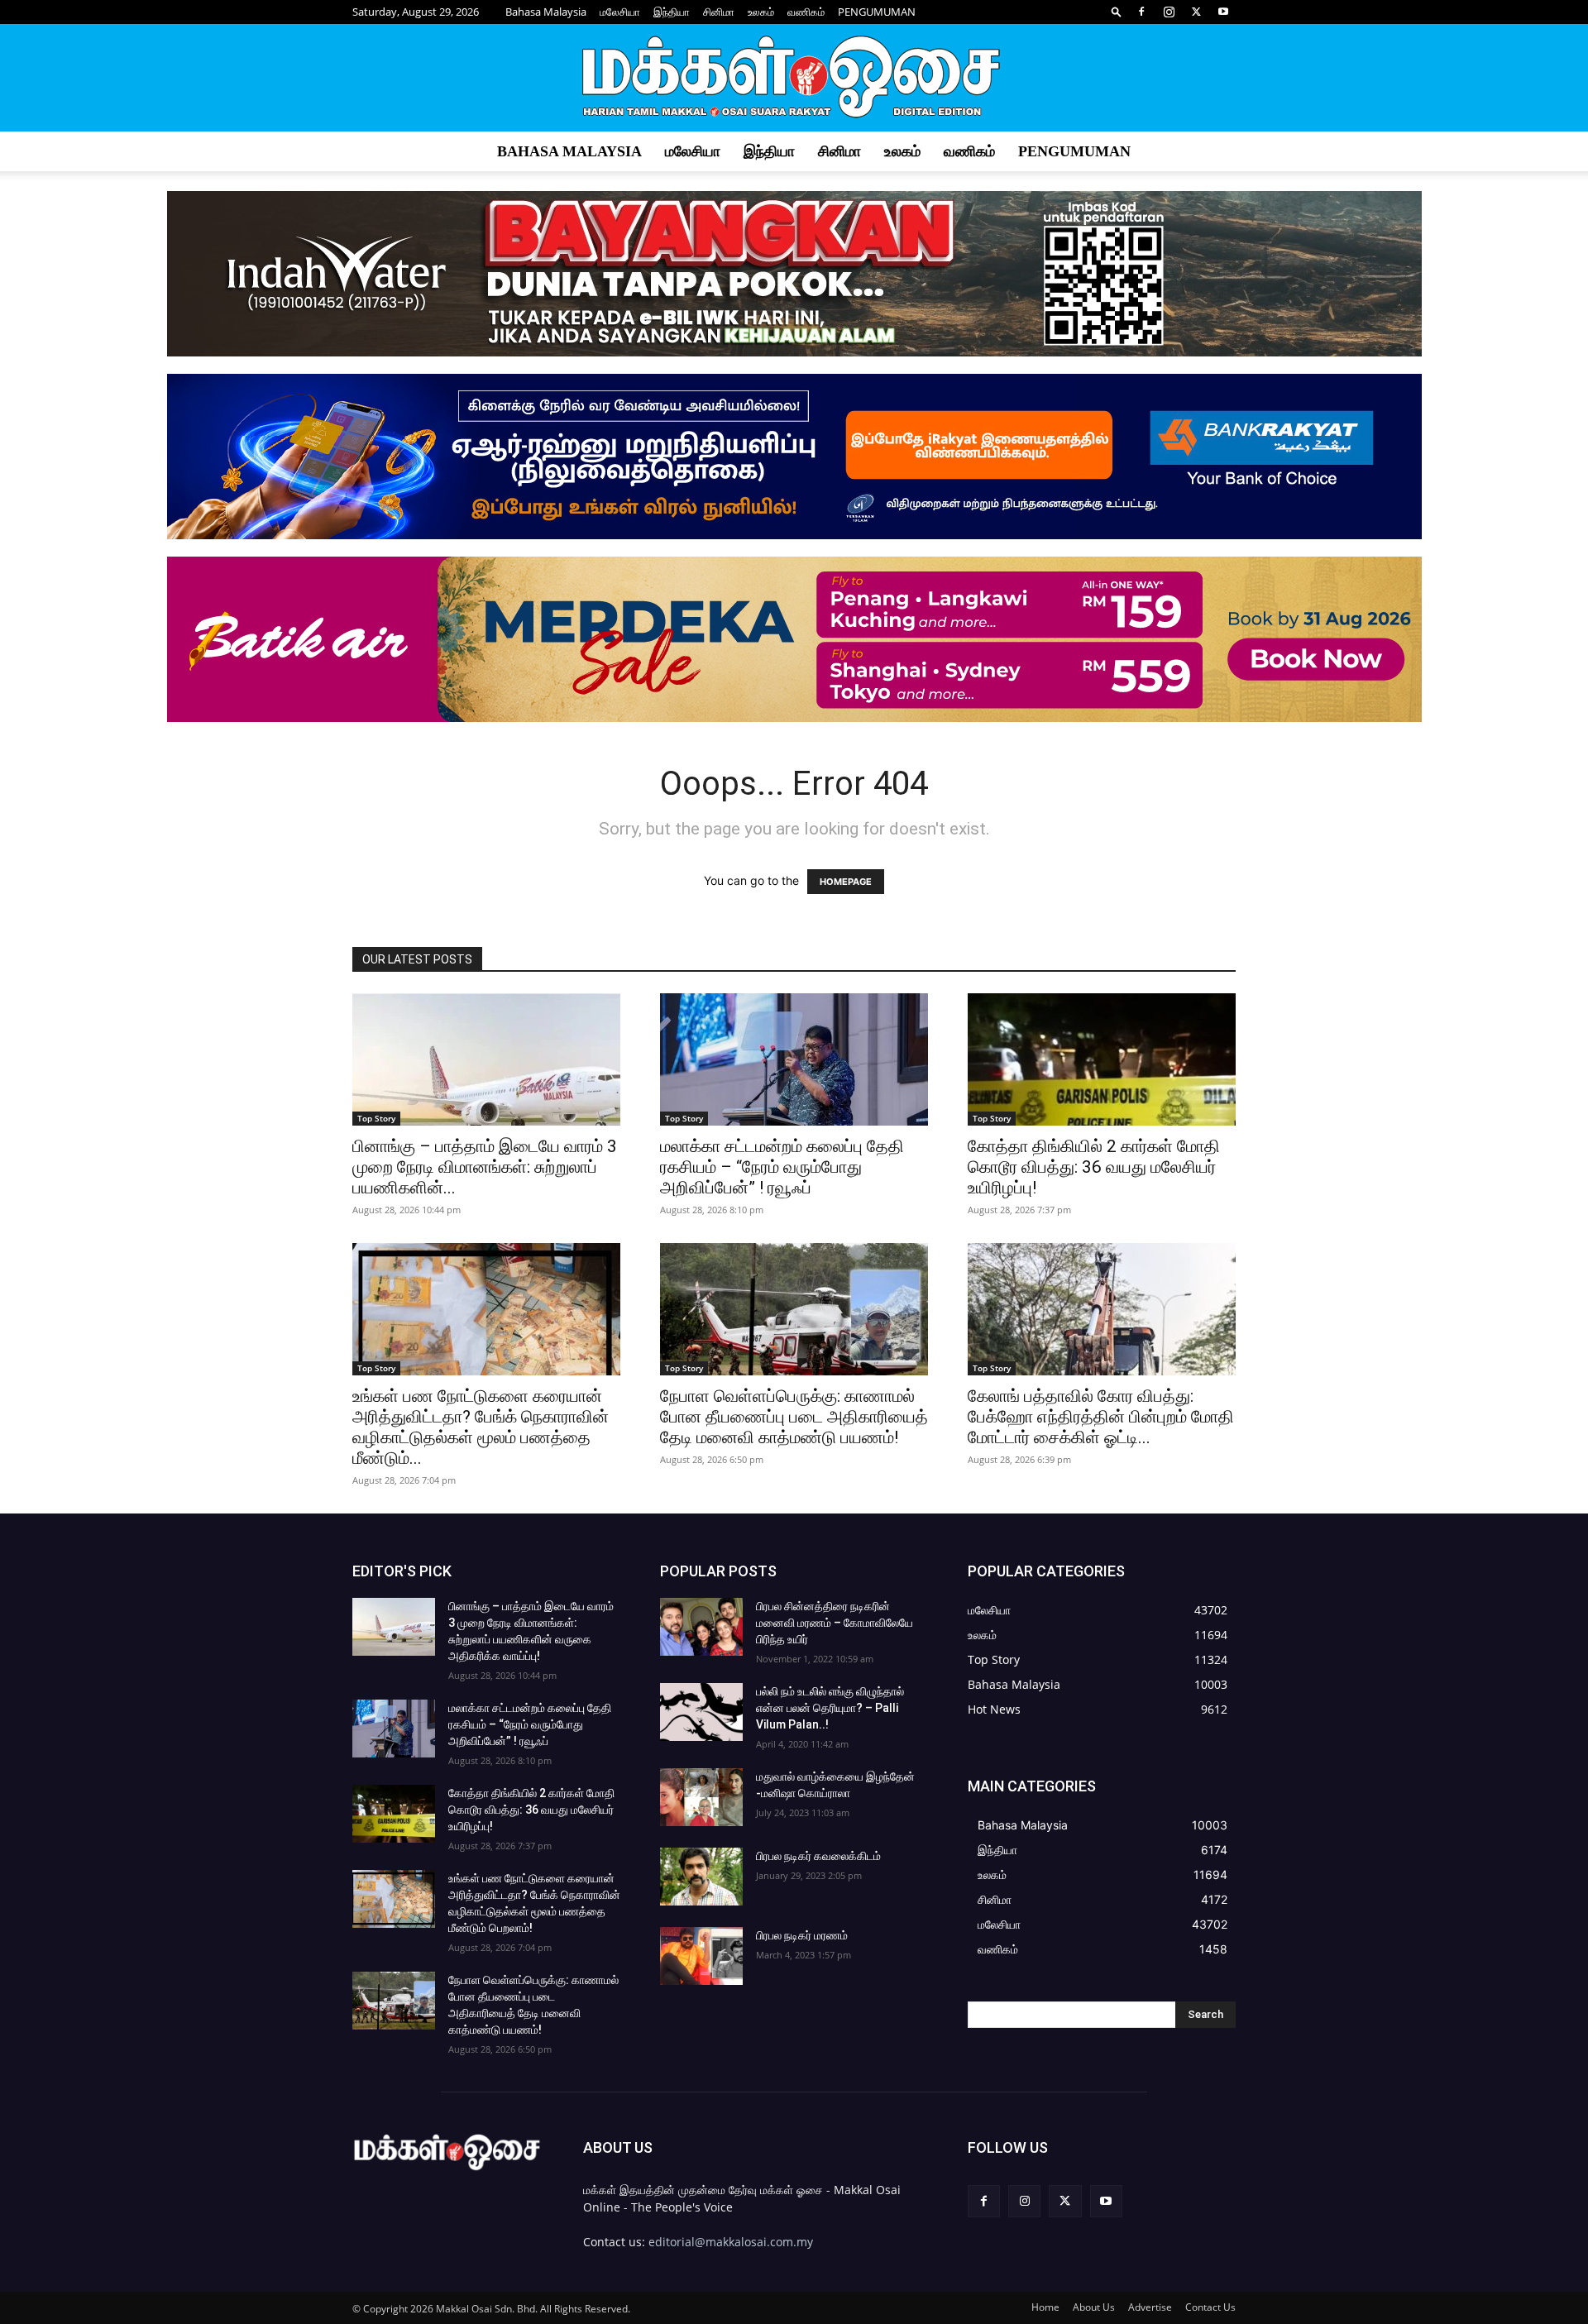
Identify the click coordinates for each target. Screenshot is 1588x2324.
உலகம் (761, 12)
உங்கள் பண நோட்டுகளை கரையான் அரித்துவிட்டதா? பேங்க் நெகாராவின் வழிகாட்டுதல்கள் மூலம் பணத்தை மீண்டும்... (481, 1427)
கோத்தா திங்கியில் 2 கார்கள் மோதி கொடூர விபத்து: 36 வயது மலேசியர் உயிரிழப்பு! (1094, 1167)
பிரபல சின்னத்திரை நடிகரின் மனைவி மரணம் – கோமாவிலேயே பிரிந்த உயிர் (835, 1623)
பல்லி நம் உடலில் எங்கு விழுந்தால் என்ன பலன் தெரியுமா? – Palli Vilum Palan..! (830, 1708)
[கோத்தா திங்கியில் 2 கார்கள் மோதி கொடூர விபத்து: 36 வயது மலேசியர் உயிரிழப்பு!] (1102, 1059)
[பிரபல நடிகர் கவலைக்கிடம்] (701, 1877)
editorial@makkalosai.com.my (731, 2242)
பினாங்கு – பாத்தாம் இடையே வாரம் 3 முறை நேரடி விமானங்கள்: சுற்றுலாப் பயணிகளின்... (485, 1167)
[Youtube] (1223, 12)
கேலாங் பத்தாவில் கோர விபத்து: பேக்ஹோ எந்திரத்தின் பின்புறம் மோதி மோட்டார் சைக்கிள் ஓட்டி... (1101, 1417)
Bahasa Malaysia (546, 12)
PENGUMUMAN (877, 12)
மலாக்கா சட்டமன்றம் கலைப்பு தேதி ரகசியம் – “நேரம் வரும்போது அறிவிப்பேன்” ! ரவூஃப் (782, 1167)
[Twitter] (1196, 12)
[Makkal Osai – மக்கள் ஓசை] (794, 79)
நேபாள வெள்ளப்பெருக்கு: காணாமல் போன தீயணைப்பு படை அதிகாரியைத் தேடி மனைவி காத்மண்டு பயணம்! (794, 1417)
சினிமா (719, 12)
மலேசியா (620, 12)
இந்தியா (672, 12)
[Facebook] (1141, 12)
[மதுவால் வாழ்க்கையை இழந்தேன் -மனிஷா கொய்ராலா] (701, 1797)
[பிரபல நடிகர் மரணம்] (701, 1956)
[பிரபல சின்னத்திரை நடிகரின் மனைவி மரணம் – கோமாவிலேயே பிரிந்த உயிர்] (701, 1627)
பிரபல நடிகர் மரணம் (802, 1935)
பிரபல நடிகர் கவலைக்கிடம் (818, 1856)
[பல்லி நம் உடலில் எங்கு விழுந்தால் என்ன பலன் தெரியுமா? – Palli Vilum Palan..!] (701, 1712)
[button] (1117, 11)
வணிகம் (806, 12)
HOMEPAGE (846, 882)
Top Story (376, 1118)
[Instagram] (1169, 12)
